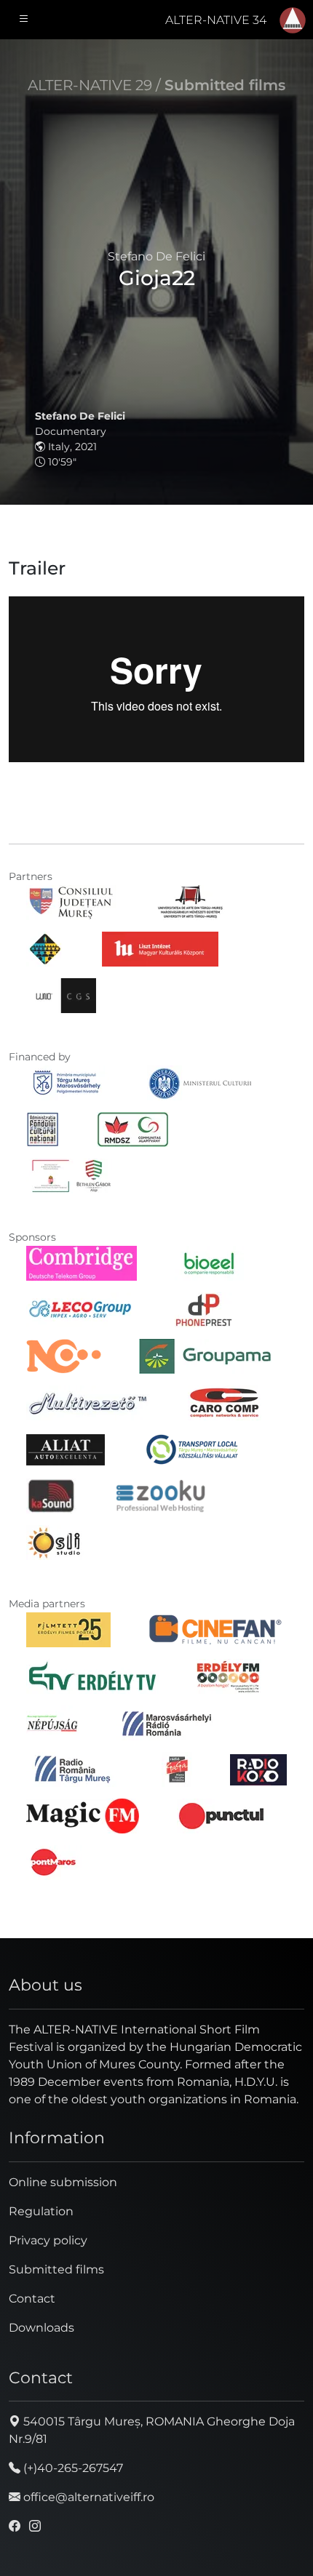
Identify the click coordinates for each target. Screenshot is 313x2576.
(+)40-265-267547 (72, 2468)
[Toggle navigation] (24, 20)
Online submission (63, 2182)
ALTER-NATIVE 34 (216, 20)
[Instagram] (35, 2526)
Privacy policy (48, 2240)
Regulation (41, 2211)
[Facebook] (15, 2526)
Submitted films (225, 85)
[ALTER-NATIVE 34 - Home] (293, 20)
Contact (32, 2299)
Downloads (41, 2328)
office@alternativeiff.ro (87, 2497)
